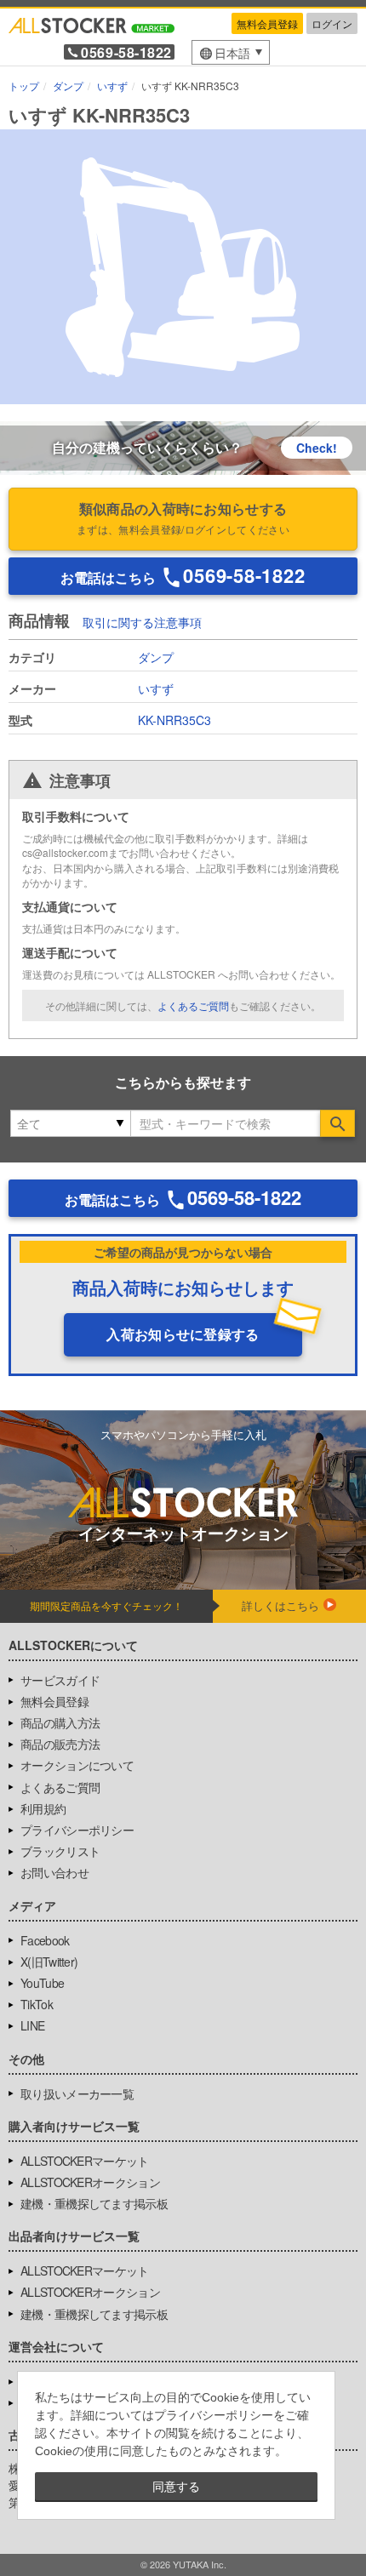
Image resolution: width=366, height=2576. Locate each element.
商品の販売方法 (60, 1744)
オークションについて (77, 1765)
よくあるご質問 (193, 1005)
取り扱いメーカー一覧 (77, 2093)
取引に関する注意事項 (142, 622)
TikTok (37, 2004)
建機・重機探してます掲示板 (94, 2203)
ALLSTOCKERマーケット (85, 2161)
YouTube (42, 1983)
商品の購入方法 (60, 1722)
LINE (32, 2025)
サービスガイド (60, 1680)
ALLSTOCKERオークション (90, 2182)
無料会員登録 (267, 23)
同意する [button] (176, 2487)
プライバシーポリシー (77, 1830)
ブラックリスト (60, 1851)
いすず (156, 688)
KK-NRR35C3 (174, 720)
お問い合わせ (54, 1872)
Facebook (45, 1940)
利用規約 (43, 1808)
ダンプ (156, 657)
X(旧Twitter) (49, 1962)
